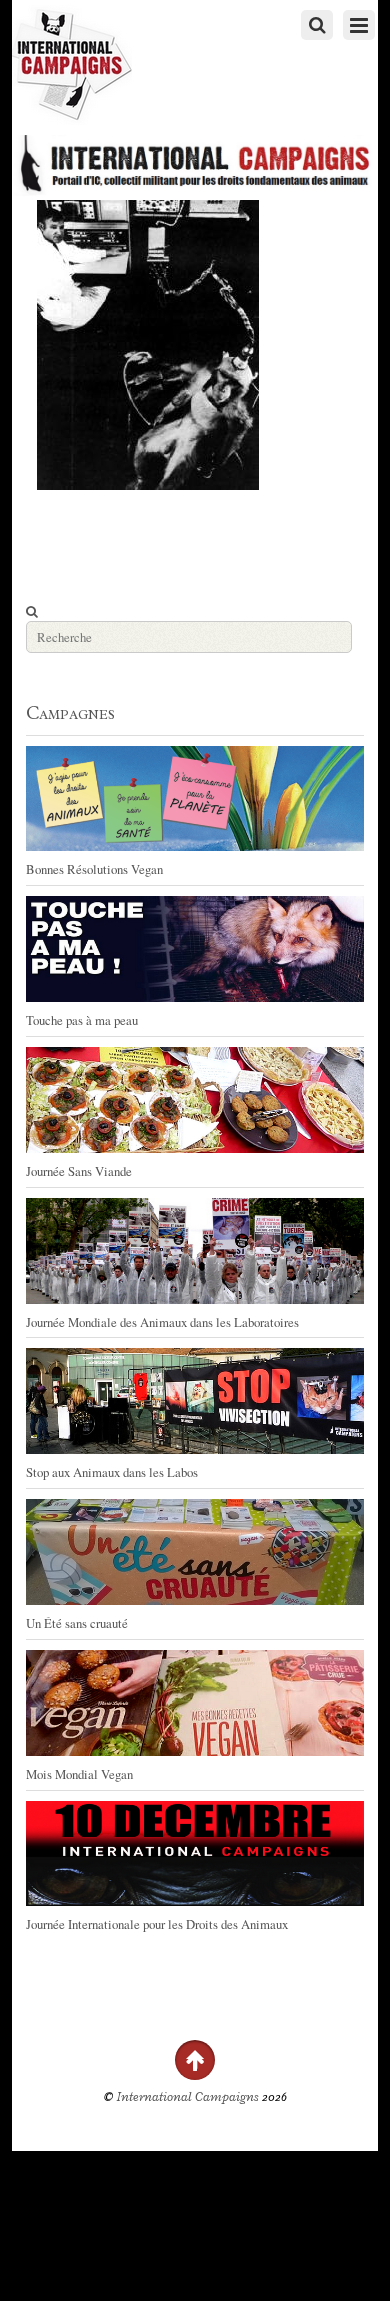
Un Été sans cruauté (77, 1623)
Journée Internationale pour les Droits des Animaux (157, 1924)
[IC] (72, 115)
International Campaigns (188, 2097)
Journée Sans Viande (79, 1171)
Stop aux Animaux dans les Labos (112, 1472)
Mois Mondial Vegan (79, 1774)
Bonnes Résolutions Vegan (94, 869)
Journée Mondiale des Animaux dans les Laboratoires (162, 1322)
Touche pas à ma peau (82, 1020)
